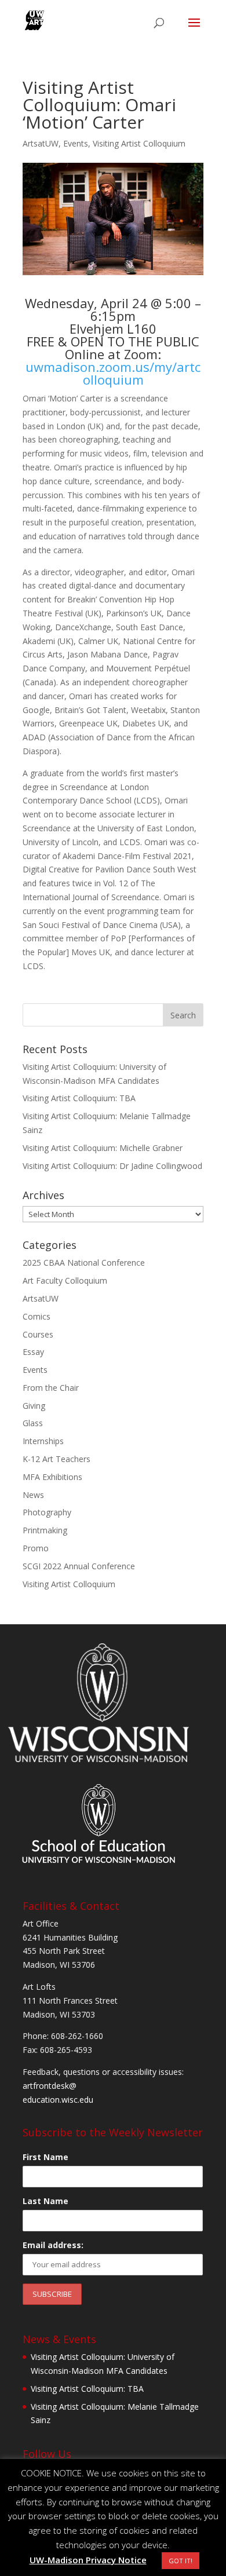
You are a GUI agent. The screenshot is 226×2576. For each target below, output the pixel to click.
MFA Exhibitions (52, 1477)
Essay (33, 1352)
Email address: (53, 2245)
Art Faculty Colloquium (65, 1280)
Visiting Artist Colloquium (139, 143)
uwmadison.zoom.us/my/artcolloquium (113, 373)
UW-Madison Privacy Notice (88, 2560)
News (33, 1495)
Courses (38, 1334)
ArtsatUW (41, 143)
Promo (36, 1548)
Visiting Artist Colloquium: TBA (79, 1098)
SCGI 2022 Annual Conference (79, 1566)
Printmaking (45, 1530)
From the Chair (51, 1388)
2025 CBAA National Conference (84, 1263)
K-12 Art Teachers (57, 1459)
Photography (47, 1512)
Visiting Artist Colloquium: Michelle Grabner (103, 1148)
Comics (37, 1316)
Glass (33, 1423)
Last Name (45, 2201)
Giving (34, 1406)
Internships (43, 1441)
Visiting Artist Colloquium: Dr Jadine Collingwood (112, 1166)
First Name (45, 2157)
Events (76, 143)
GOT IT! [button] (181, 2561)
